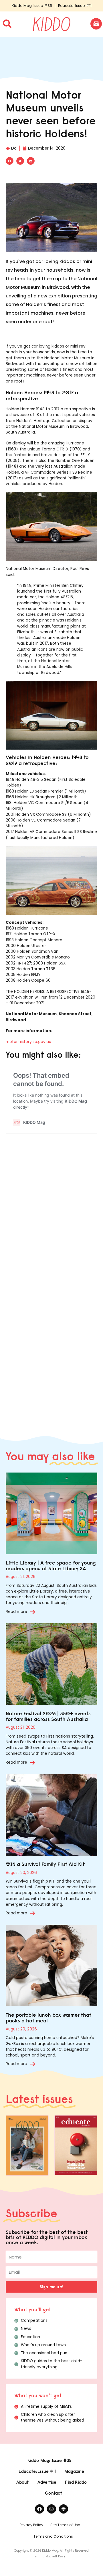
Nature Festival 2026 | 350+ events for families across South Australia (48, 1716)
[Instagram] (51, 2509)
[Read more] (33, 1612)
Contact (54, 2493)
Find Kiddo (76, 2482)
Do (14, 148)
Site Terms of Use (65, 2525)
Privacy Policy (31, 2525)
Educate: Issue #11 (75, 6)
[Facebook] (39, 2509)
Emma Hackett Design (51, 2556)
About (23, 2482)
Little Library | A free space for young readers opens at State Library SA (51, 1566)
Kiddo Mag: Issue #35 (32, 6)
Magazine (74, 2471)
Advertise (47, 2482)
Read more (16, 1612)
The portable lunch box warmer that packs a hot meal (48, 2018)
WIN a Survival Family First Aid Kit (45, 1864)
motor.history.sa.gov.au (28, 1042)
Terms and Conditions (53, 2536)
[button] (10, 161)
